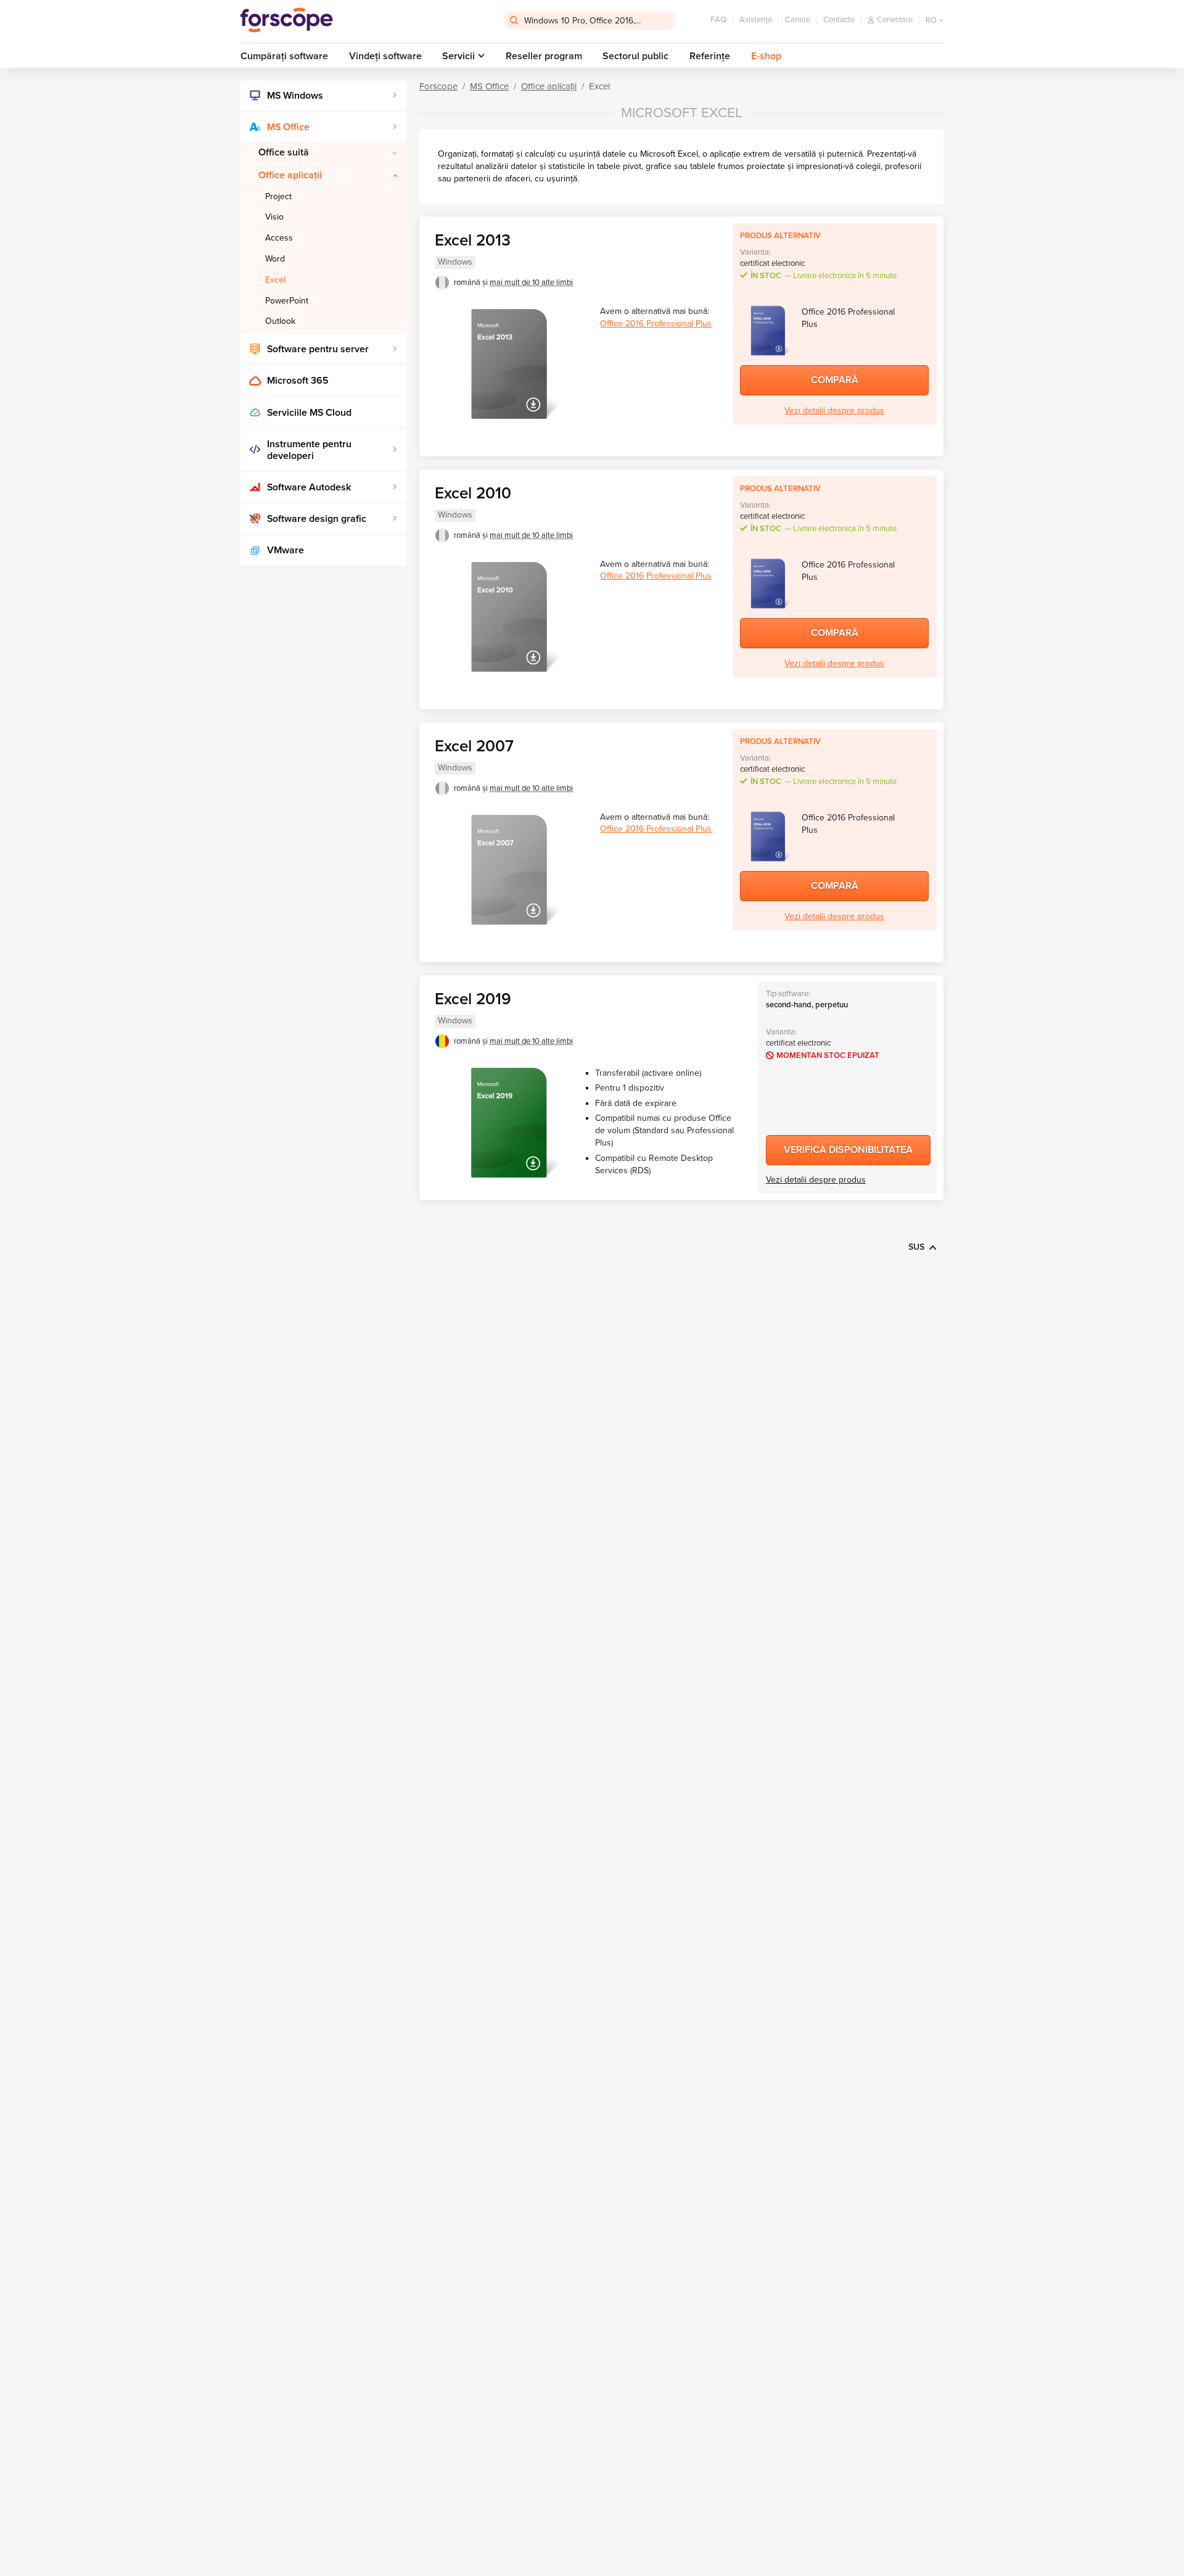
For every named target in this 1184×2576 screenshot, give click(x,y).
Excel (275, 280)
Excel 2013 (473, 240)
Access (279, 238)
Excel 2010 (473, 493)
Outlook (280, 321)
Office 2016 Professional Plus (656, 324)
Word (275, 259)
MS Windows (295, 96)
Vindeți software (385, 56)
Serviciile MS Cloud (309, 413)
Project (278, 196)
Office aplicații (290, 175)
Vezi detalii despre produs (834, 411)
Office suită (284, 152)
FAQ (718, 20)
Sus (916, 1247)
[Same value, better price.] (287, 20)
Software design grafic (317, 519)
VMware (286, 550)
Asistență (756, 20)
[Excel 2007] (509, 870)
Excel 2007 (474, 746)
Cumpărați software (284, 56)
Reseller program (544, 56)
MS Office (288, 127)
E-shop (766, 56)
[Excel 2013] (509, 364)
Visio (274, 217)
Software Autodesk (309, 487)
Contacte (839, 20)
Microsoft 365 (298, 381)
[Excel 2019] (509, 1123)
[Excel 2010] (509, 617)
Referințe (710, 56)
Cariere (798, 20)
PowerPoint (287, 301)
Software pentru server (318, 349)
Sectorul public (635, 56)
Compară (835, 380)
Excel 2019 (473, 999)
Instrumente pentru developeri (309, 450)
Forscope (438, 86)
